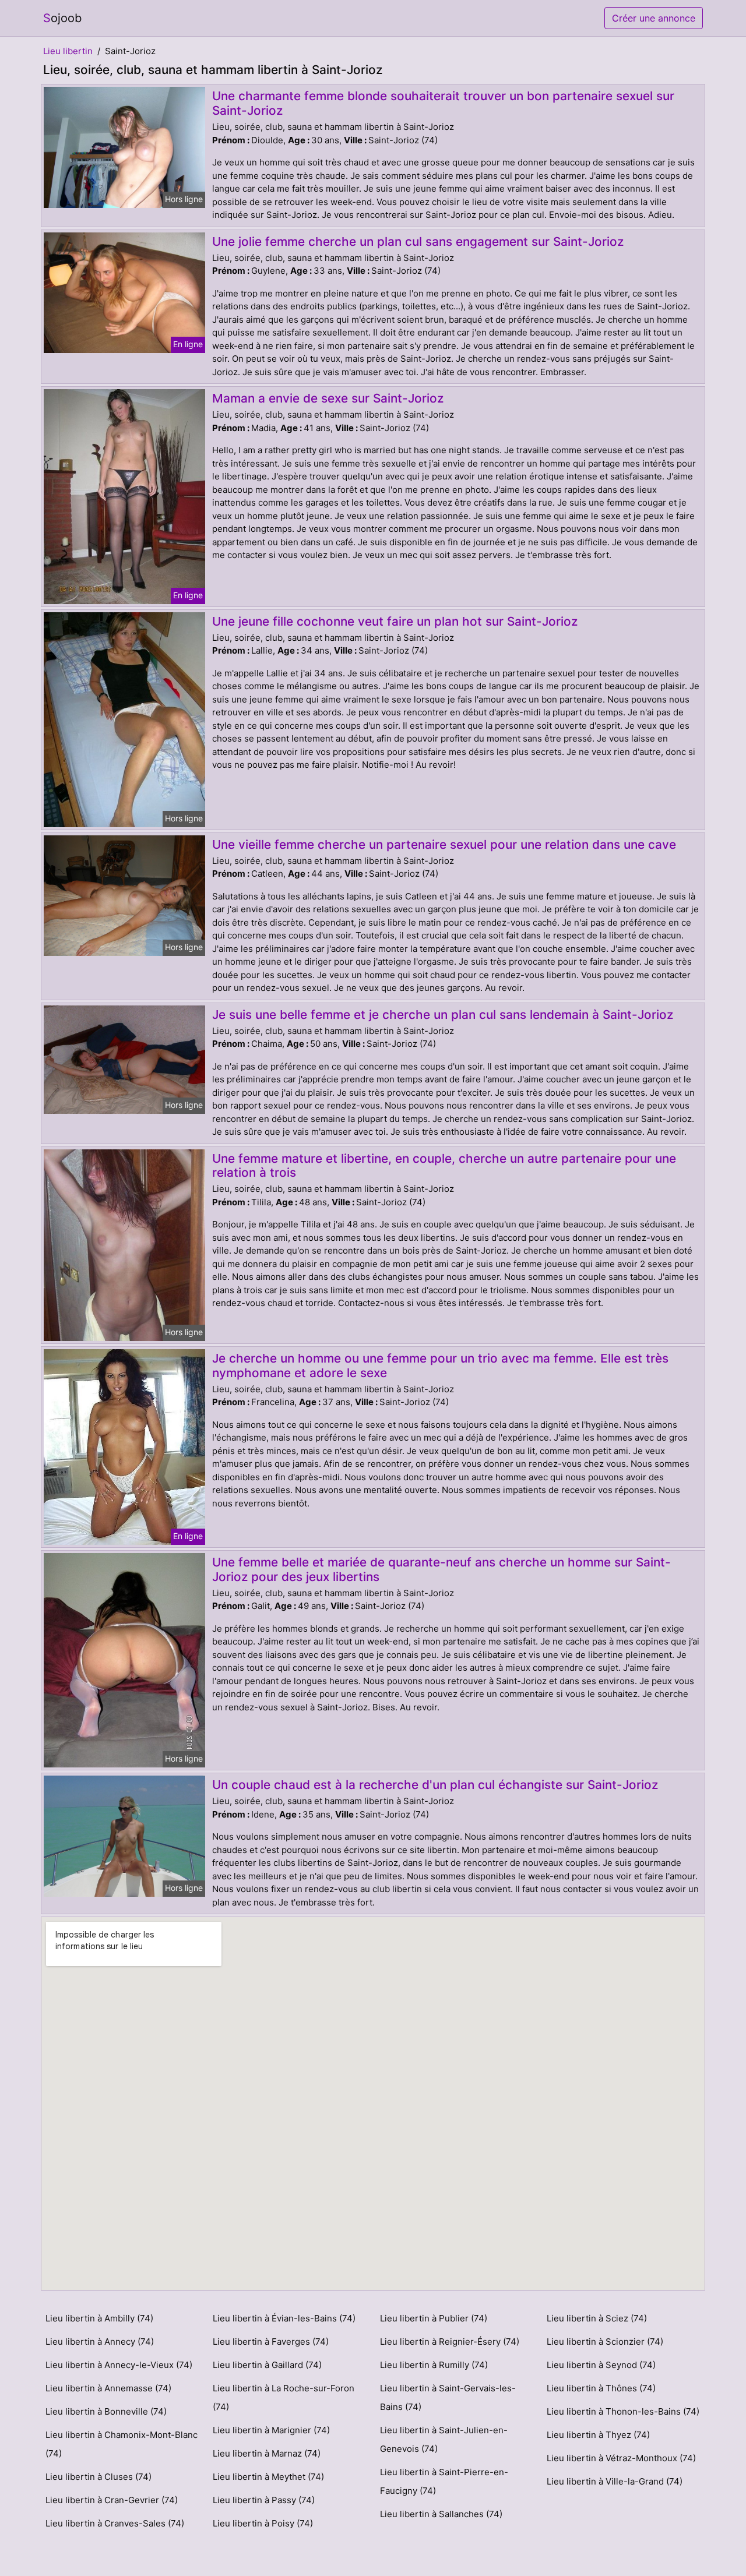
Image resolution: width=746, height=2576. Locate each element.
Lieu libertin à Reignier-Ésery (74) (450, 2342)
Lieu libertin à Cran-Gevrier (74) (112, 2500)
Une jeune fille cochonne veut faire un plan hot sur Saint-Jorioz (395, 621)
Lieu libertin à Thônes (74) (601, 2388)
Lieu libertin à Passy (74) (264, 2500)
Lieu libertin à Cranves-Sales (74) (115, 2523)
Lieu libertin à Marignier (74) (271, 2430)
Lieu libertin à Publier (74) (434, 2318)
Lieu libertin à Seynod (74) (601, 2365)
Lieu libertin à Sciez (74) (597, 2318)
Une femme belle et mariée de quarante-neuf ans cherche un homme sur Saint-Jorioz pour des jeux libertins (441, 1569)
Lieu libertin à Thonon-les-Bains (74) (623, 2411)
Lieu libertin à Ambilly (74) (99, 2318)
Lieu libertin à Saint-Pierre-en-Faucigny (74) (444, 2481)
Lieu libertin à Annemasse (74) (108, 2388)
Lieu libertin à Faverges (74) (271, 2342)
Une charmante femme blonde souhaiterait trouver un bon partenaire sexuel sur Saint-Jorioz (443, 103)
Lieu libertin (68, 51)
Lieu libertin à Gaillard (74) (267, 2365)
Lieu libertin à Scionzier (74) (605, 2342)
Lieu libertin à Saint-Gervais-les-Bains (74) (448, 2397)
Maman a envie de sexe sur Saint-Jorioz (328, 398)
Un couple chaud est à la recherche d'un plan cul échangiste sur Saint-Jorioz (435, 1785)
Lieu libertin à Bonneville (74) (106, 2411)
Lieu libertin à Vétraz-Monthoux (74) (621, 2458)
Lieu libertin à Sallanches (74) (441, 2514)
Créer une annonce (654, 18)
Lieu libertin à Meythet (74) (268, 2477)
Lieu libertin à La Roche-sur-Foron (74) (284, 2397)
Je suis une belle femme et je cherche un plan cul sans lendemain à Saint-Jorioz (443, 1014)
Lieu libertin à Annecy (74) (100, 2342)
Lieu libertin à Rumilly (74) (434, 2365)
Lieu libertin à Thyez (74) (598, 2435)
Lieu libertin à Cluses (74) (98, 2477)
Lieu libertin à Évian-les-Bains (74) (284, 2318)
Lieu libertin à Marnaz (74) (267, 2453)
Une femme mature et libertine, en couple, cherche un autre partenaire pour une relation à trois (444, 1166)
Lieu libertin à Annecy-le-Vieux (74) (119, 2365)
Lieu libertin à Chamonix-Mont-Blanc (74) (122, 2444)
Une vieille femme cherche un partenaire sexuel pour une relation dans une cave (444, 844)
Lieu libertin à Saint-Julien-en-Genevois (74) (444, 2439)
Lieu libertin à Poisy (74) (263, 2523)
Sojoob (62, 18)
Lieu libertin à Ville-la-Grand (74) (615, 2481)
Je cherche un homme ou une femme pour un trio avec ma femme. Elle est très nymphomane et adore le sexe (440, 1365)
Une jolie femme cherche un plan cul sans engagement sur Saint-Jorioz (418, 241)
